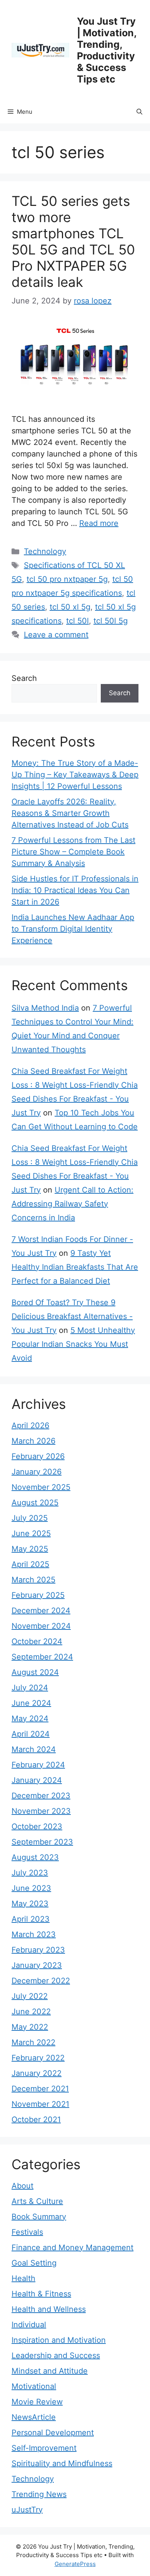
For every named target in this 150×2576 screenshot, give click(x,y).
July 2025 (30, 1518)
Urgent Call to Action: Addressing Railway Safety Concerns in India (72, 1204)
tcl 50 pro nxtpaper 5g (67, 579)
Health (23, 2278)
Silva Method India (45, 1008)
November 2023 (41, 1811)
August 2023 (35, 1857)
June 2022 (31, 2012)
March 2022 (33, 2042)
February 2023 (38, 1950)
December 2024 (41, 1611)
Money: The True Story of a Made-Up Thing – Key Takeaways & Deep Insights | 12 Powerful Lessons (75, 775)
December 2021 (40, 2089)
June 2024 (31, 1703)
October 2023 (37, 1826)
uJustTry (27, 2510)
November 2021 (40, 2104)
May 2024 (30, 1718)
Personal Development (53, 2433)
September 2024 (42, 1657)
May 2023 (30, 1904)
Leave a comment (56, 635)
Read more (99, 523)
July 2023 (30, 1873)
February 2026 (38, 1456)
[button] (139, 112)
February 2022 (38, 2058)
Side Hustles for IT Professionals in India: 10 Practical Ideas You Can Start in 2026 (75, 890)
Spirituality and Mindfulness (62, 2463)
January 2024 (37, 1780)
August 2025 (35, 1503)
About (22, 2186)
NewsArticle (34, 2417)
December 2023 (41, 1796)
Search (24, 678)
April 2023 (31, 1919)
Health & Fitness (41, 2294)
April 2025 (30, 1564)
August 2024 (35, 1672)
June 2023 (31, 1888)
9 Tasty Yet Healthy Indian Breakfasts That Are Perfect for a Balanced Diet (75, 1267)
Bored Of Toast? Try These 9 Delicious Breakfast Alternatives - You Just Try (72, 1316)
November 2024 (41, 1626)
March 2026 (33, 1441)
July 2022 (30, 1996)
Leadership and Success (56, 2355)
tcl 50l (77, 621)
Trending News (39, 2494)
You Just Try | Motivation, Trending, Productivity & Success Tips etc (107, 50)
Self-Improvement (44, 2448)
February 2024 (38, 1765)
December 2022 (41, 1981)
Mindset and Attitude (50, 2371)
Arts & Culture (37, 2201)
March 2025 (33, 1580)
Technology (45, 551)
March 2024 (34, 1749)
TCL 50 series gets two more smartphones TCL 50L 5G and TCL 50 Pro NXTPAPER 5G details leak (73, 241)
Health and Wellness (49, 2309)
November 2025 (41, 1487)
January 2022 (37, 2073)
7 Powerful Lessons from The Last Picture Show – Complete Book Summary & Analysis (73, 852)
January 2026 (37, 1472)
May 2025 (30, 1549)
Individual (29, 2325)
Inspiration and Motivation (59, 2340)
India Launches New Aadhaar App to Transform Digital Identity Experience (73, 929)
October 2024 (37, 1641)
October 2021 (36, 2119)
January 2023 (37, 1965)
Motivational (34, 2386)
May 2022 (30, 2027)
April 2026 (30, 1425)
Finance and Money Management (72, 2247)
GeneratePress (75, 2564)
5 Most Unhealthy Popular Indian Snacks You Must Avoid (73, 1344)
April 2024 (31, 1734)
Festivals (27, 2232)
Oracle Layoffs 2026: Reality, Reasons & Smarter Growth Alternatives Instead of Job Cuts (70, 813)
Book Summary (39, 2217)
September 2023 (42, 1842)
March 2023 (34, 1934)
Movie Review (37, 2402)
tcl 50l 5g (111, 621)
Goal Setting (34, 2263)
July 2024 (30, 1688)
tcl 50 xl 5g (70, 607)
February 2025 (38, 1595)
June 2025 (31, 1533)
